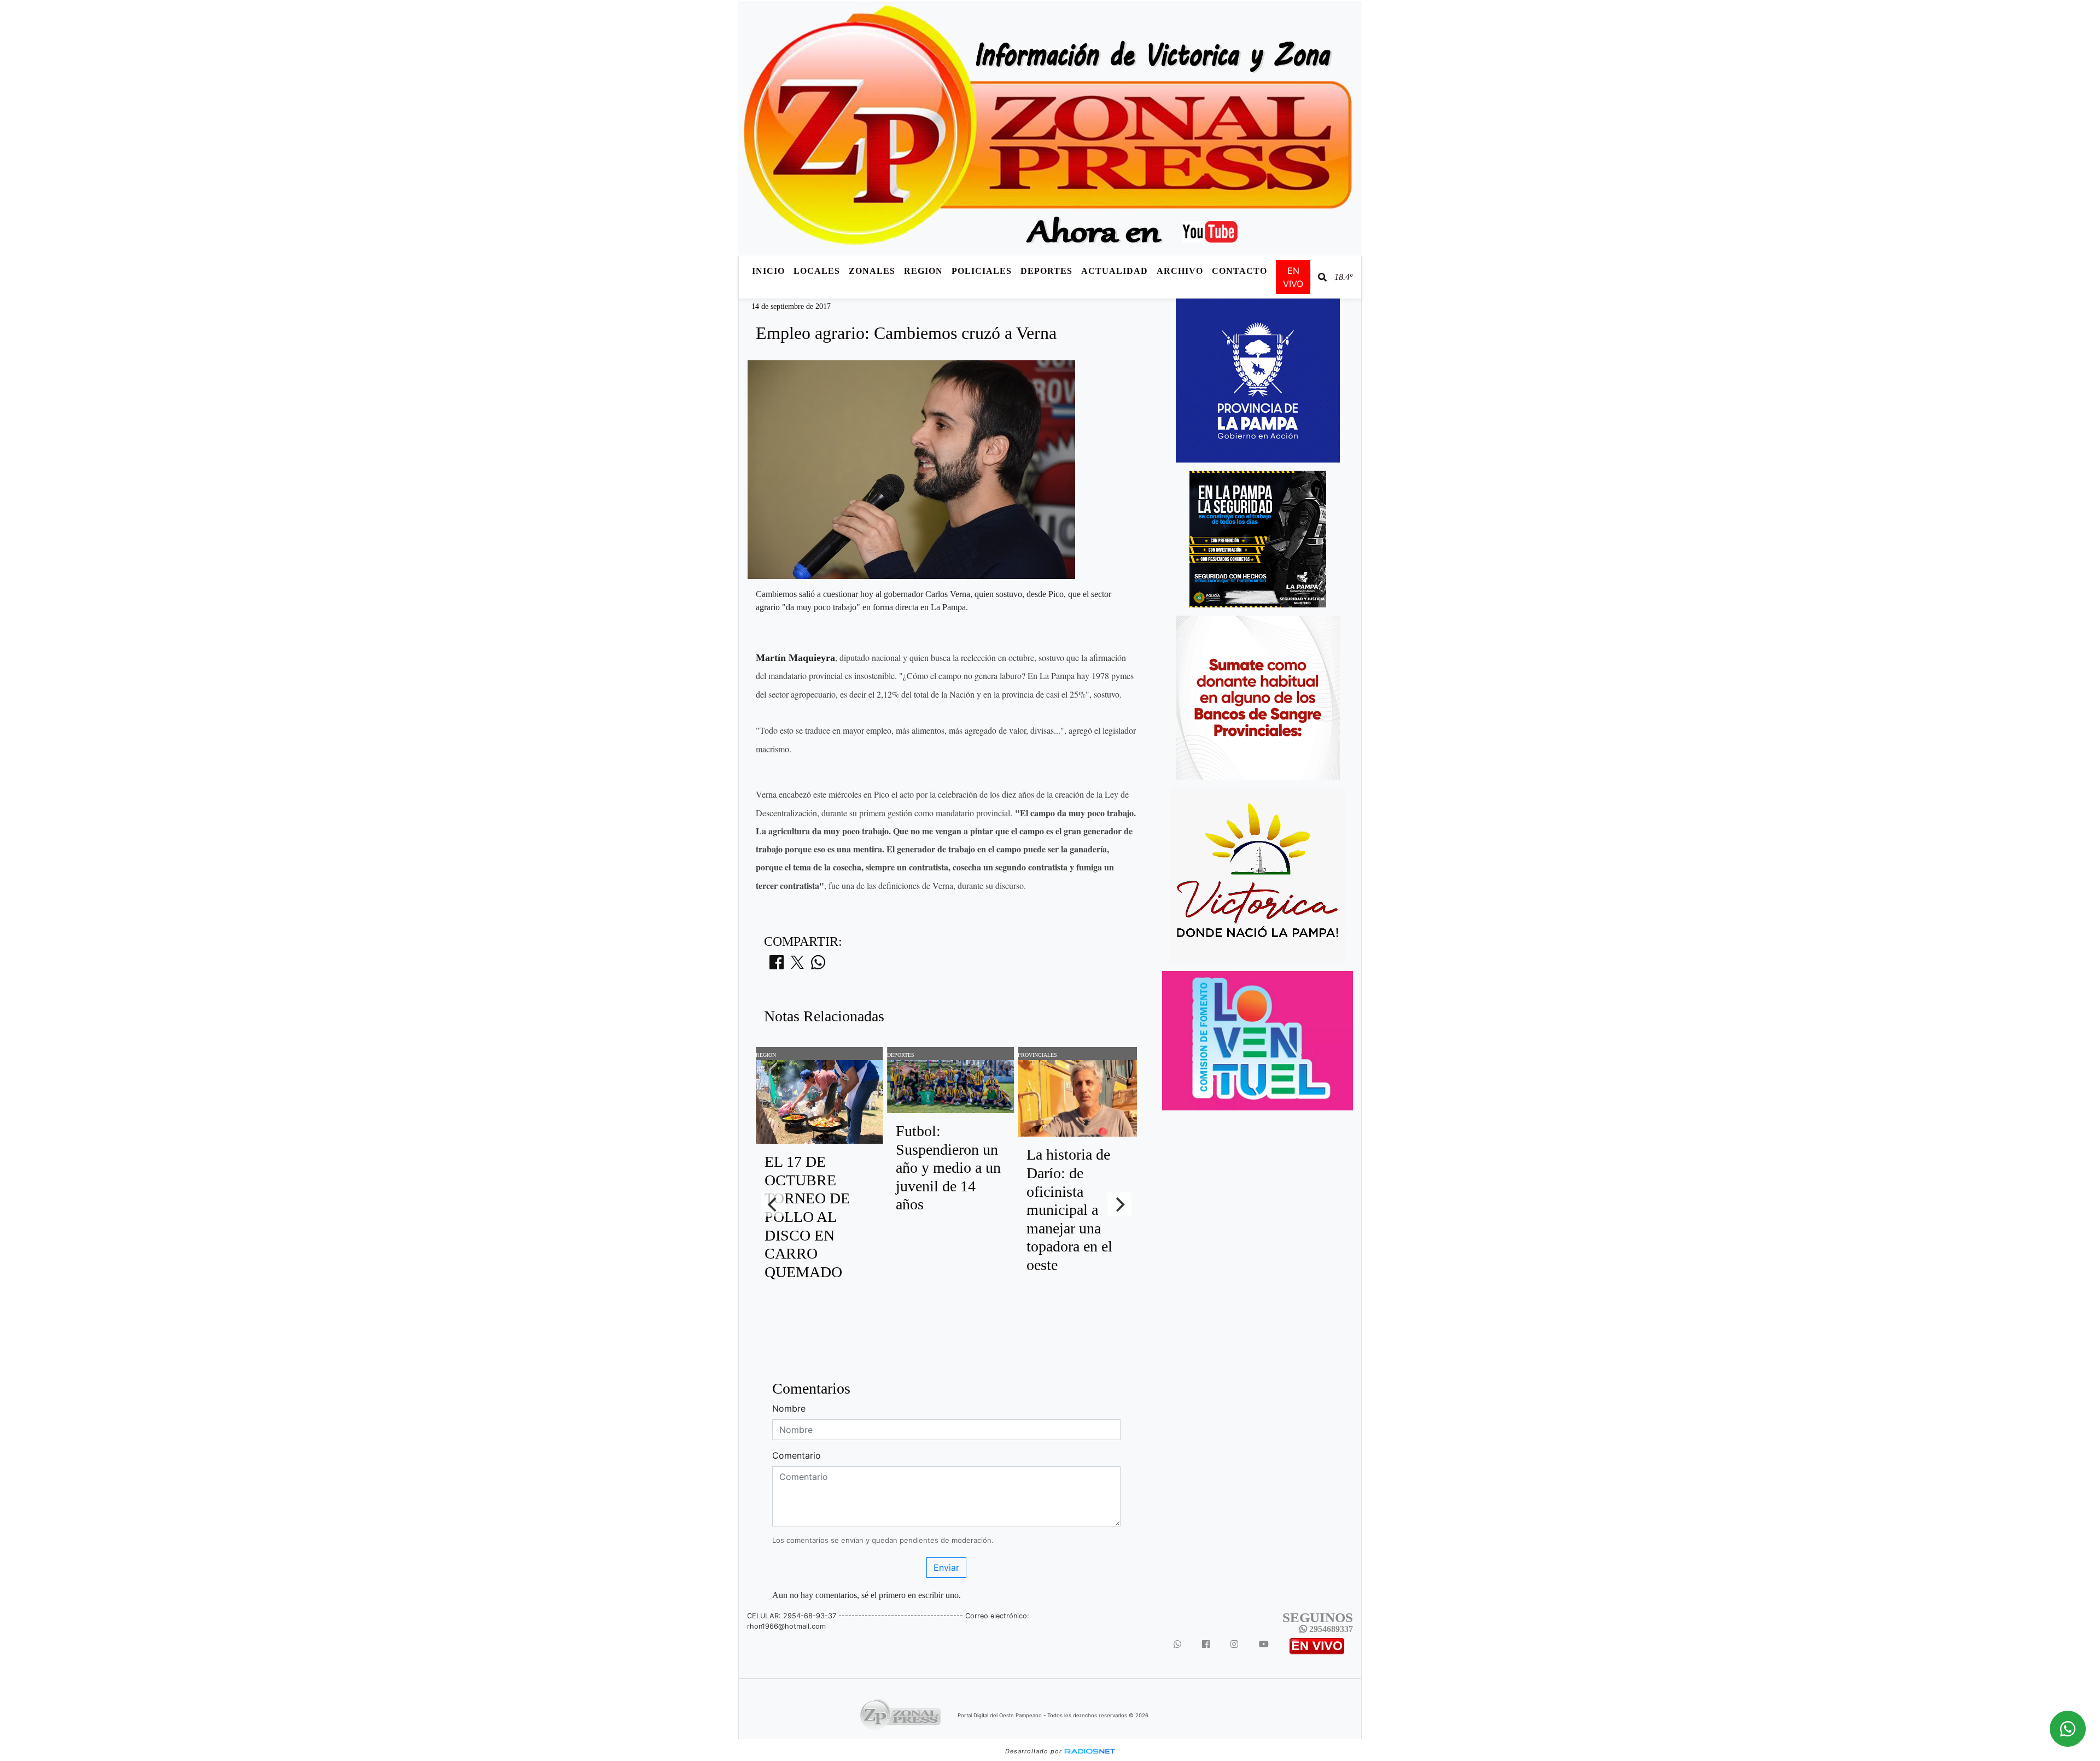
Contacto (1239, 271)
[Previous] (773, 1204)
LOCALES (817, 271)
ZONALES (872, 271)
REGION (923, 271)
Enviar (946, 1567)
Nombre (789, 1408)
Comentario (797, 1455)
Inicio (768, 271)
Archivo (1180, 271)
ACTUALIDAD (1115, 271)
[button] (1322, 277)
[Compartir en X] (797, 966)
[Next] (1119, 1204)
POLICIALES (982, 271)
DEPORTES (1046, 271)
